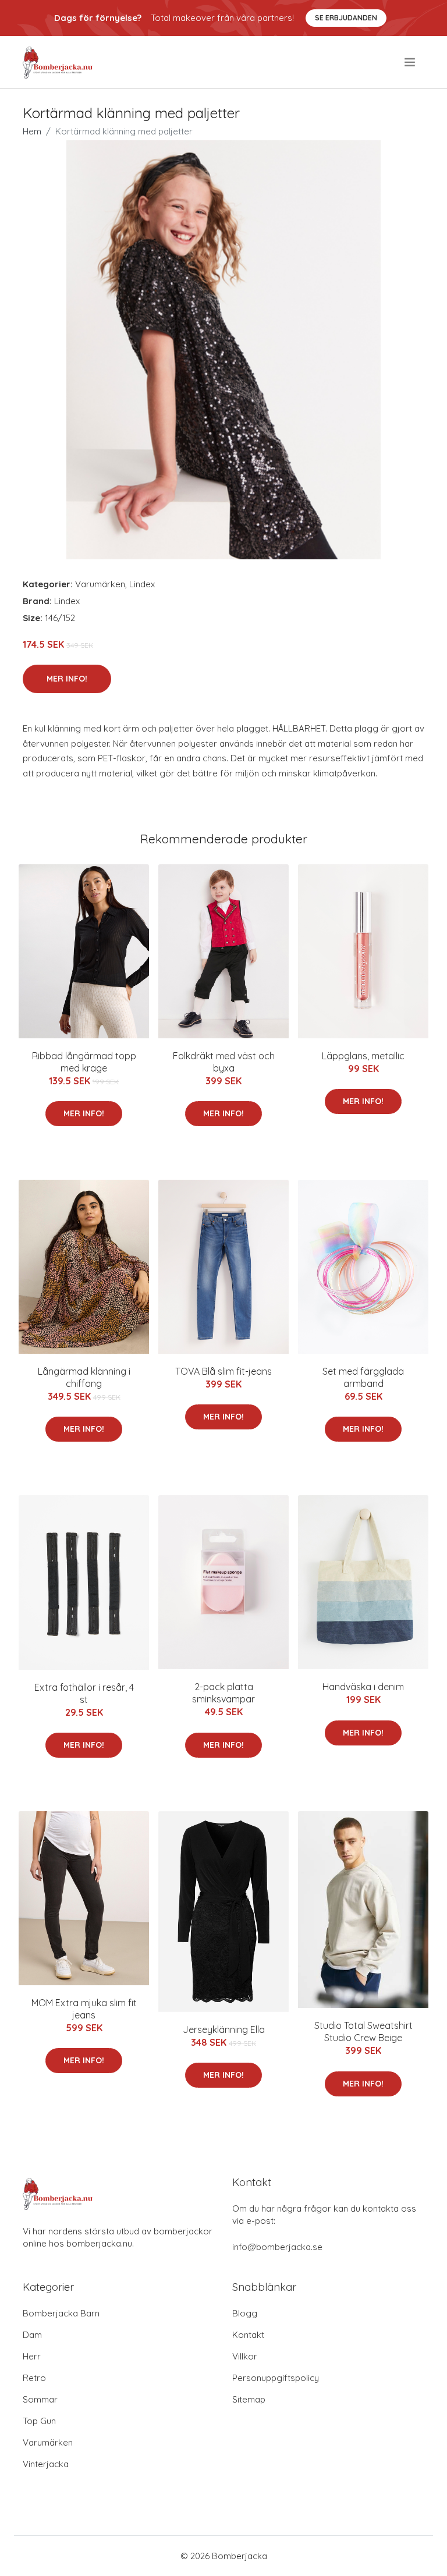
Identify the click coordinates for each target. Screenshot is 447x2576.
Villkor (245, 2356)
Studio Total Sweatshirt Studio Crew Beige (363, 2032)
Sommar (40, 2399)
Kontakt (248, 2335)
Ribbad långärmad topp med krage (84, 1062)
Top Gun (39, 2421)
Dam (32, 2335)
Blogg (245, 2313)
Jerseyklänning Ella (224, 2029)
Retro (34, 2378)
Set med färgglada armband (363, 1377)
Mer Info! (67, 679)
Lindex (142, 584)
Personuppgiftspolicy (276, 2378)
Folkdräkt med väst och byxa (224, 1062)
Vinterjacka (46, 2464)
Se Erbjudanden (346, 18)
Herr (32, 2356)
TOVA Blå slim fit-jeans (223, 1371)
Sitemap (249, 2399)
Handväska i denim (363, 1687)
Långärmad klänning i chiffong (84, 1377)
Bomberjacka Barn (61, 2313)
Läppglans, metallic (363, 1056)
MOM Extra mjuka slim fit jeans (84, 2009)
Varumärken (100, 584)
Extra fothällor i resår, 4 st (84, 1693)
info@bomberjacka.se (277, 2247)
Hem (32, 131)
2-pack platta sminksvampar (223, 1693)
